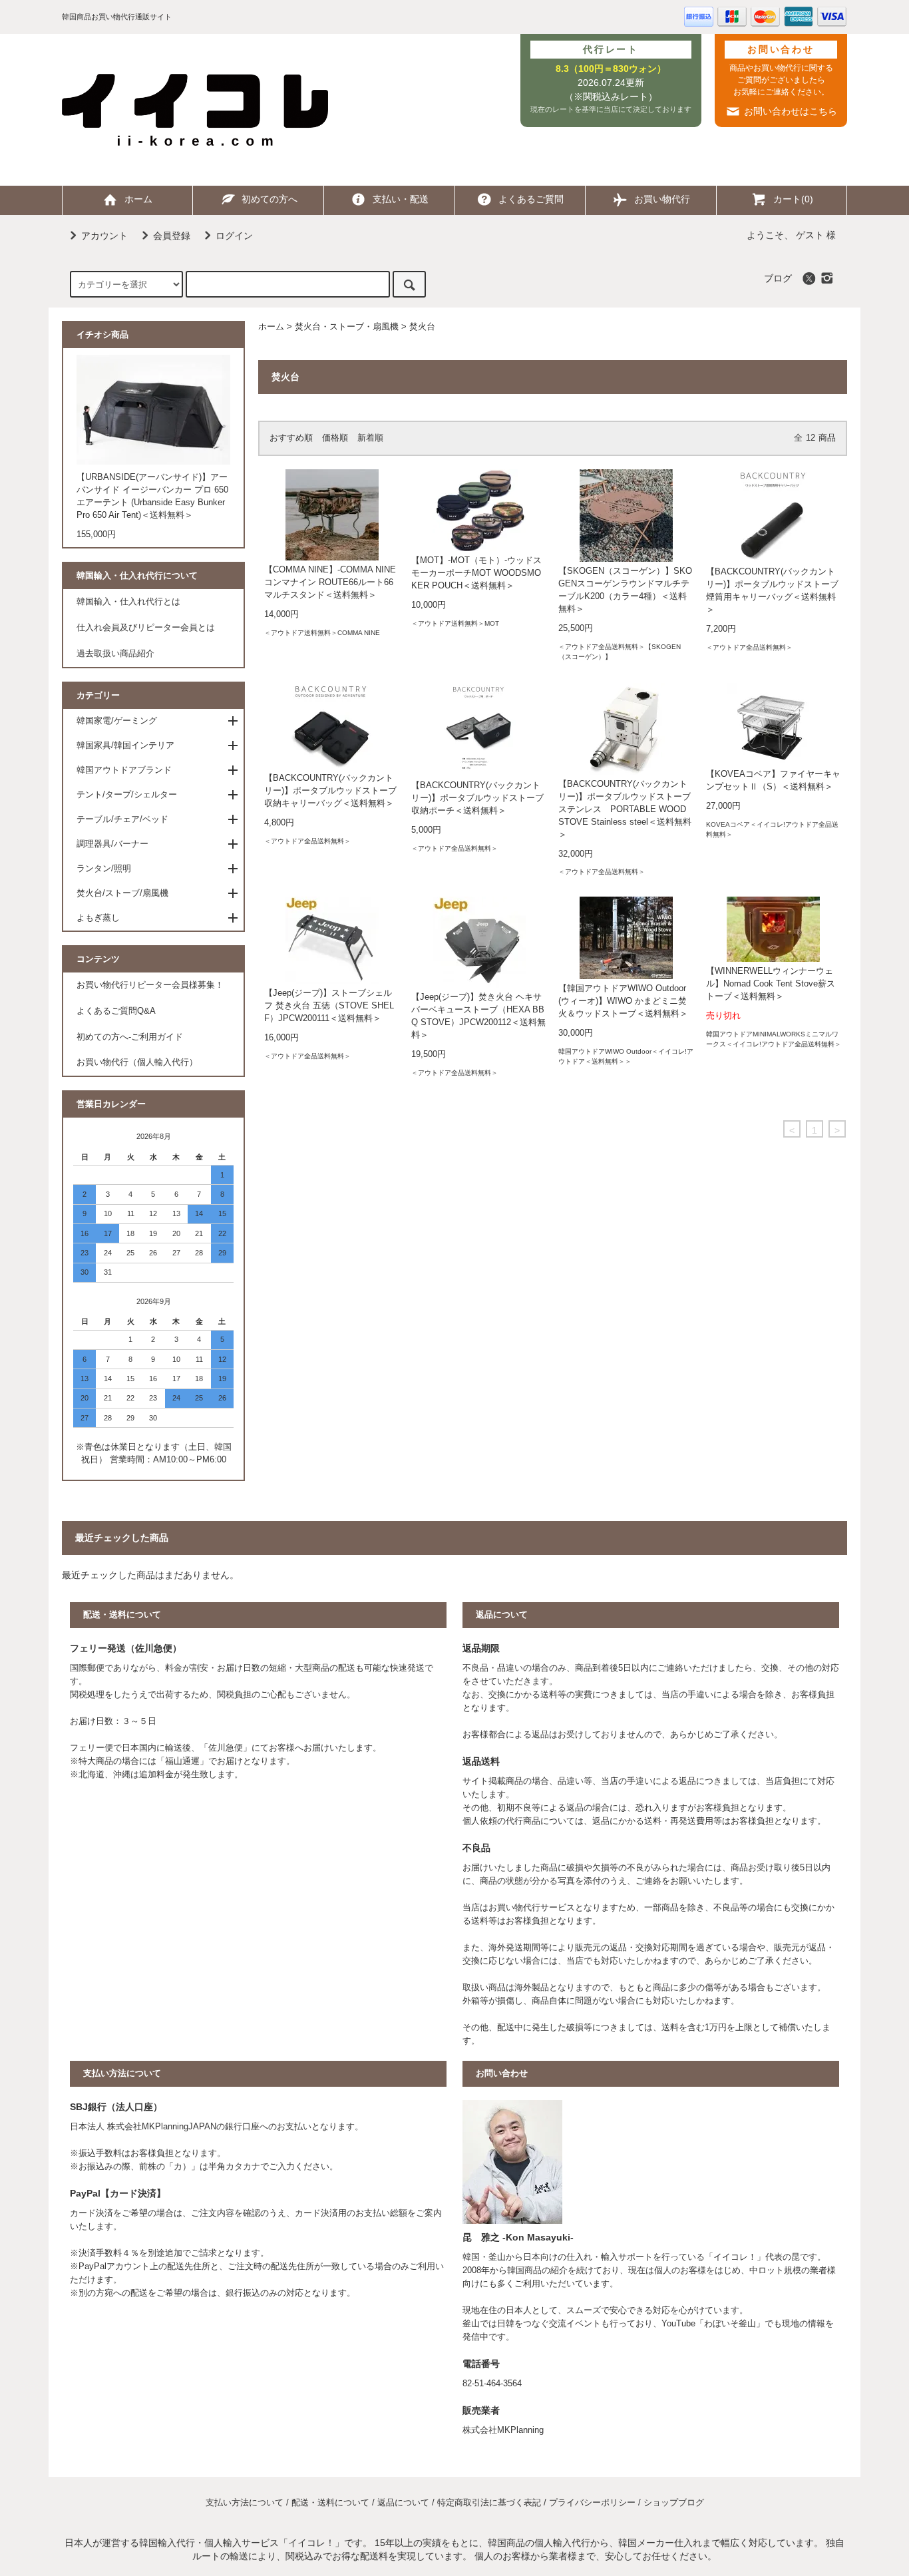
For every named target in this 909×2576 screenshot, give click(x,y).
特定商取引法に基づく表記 (489, 2503)
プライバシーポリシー (592, 2503)
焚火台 (422, 327)
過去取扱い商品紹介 (115, 654)
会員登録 (172, 236)
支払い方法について (245, 2503)
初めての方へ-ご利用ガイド (130, 1037)
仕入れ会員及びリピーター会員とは (146, 628)
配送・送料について (330, 2503)
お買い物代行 (662, 199)
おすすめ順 (291, 438)
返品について (403, 2503)
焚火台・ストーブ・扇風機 (347, 327)
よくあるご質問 (531, 199)
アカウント (104, 236)
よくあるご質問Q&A (116, 1011)
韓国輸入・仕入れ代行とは (128, 602)
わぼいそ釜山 (730, 2324)
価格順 (335, 438)
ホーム (138, 199)
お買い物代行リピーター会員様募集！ (150, 985)
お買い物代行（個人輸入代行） (137, 1062)
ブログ (778, 278)
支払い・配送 (401, 199)
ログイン (234, 236)
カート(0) (793, 199)
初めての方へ (270, 199)
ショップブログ (674, 2503)
